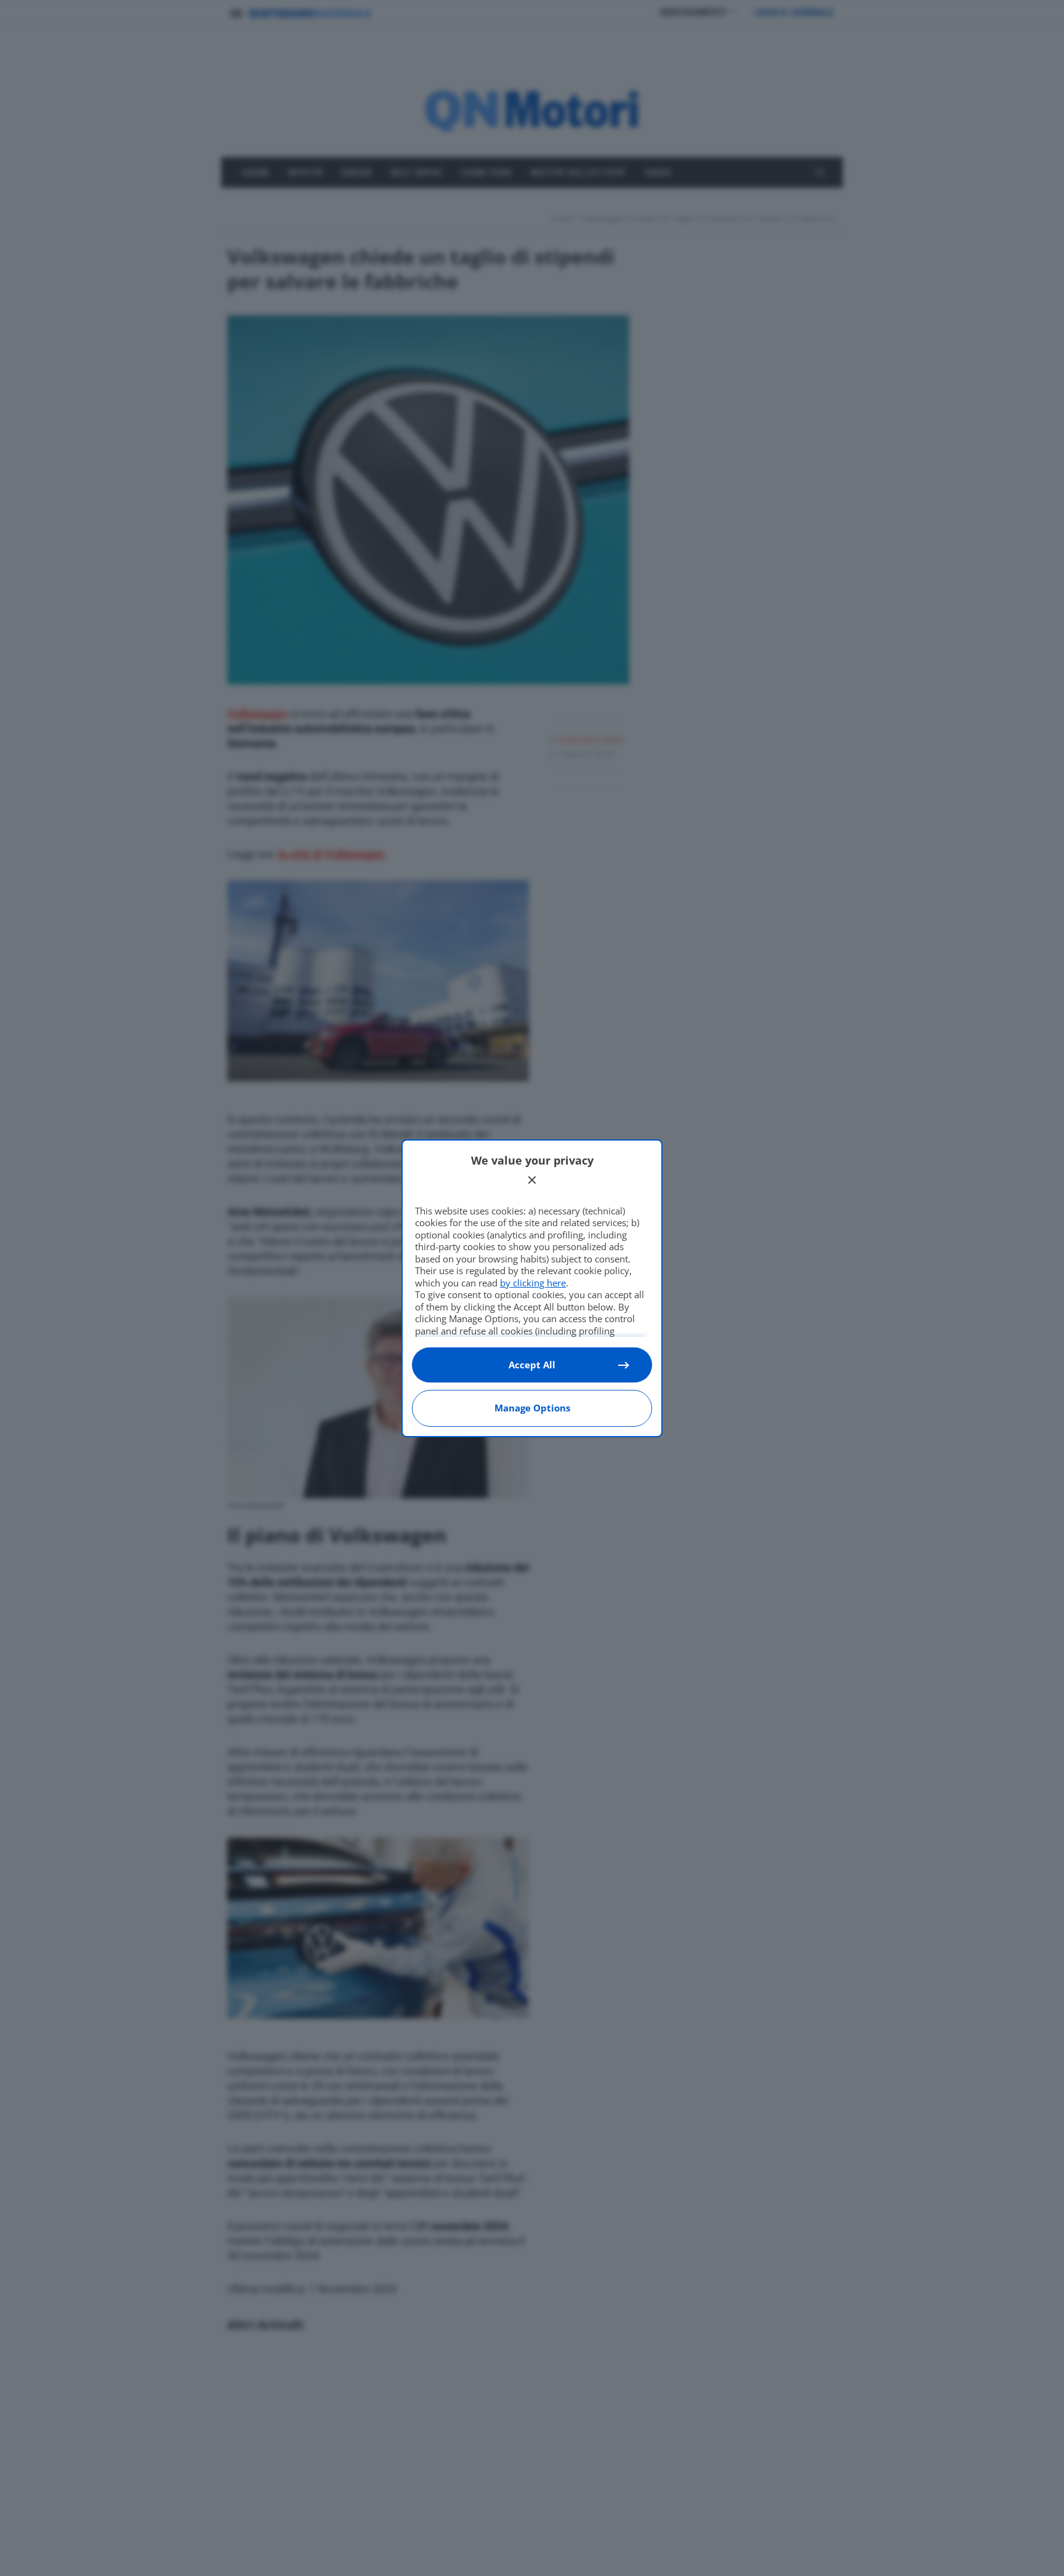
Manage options (532, 1408)
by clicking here (533, 1283)
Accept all (532, 1365)
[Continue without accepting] (532, 1180)
